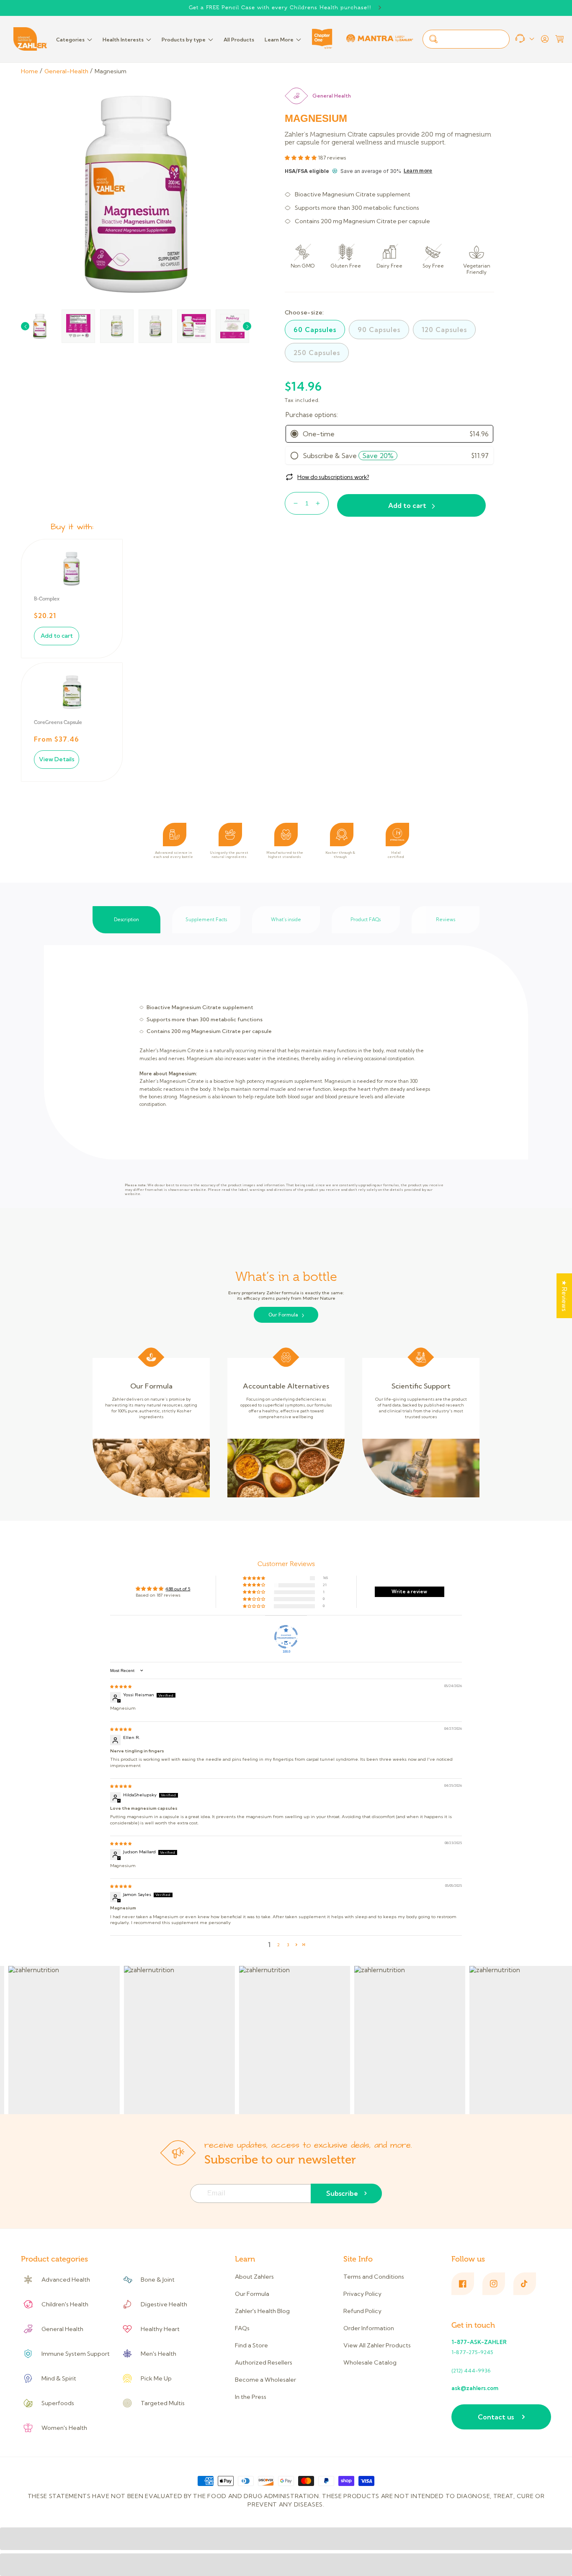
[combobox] (466, 39)
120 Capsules (444, 330)
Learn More (279, 40)
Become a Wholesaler (265, 2380)
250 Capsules (317, 353)
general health (332, 96)
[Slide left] (25, 326)
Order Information (369, 2328)
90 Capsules (379, 330)
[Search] (433, 39)
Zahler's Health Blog (262, 2311)
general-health (66, 71)
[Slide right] (247, 326)
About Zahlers (254, 2277)
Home (30, 71)
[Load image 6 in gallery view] (232, 326)
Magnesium (111, 71)
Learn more (418, 171)
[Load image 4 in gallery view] (155, 326)
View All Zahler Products (377, 2345)
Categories (70, 40)
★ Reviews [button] (564, 1296)
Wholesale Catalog (370, 2362)
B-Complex (47, 599)
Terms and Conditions (374, 2277)
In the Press (251, 2397)
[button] (559, 39)
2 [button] (278, 1945)
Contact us (496, 2417)
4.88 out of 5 (178, 1589)
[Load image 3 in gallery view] (117, 326)
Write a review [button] (409, 1592)
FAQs (242, 2328)
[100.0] (286, 1637)
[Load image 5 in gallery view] (194, 326)
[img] (121, 1686)
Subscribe (342, 2193)
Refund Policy (362, 2311)
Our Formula (283, 1315)
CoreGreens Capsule (58, 722)
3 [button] (288, 1945)
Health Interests (123, 40)
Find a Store (251, 2345)
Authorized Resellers (264, 2362)
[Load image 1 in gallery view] (40, 326)
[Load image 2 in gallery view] (78, 326)
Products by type (184, 40)
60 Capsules (315, 330)
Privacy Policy (362, 2294)
